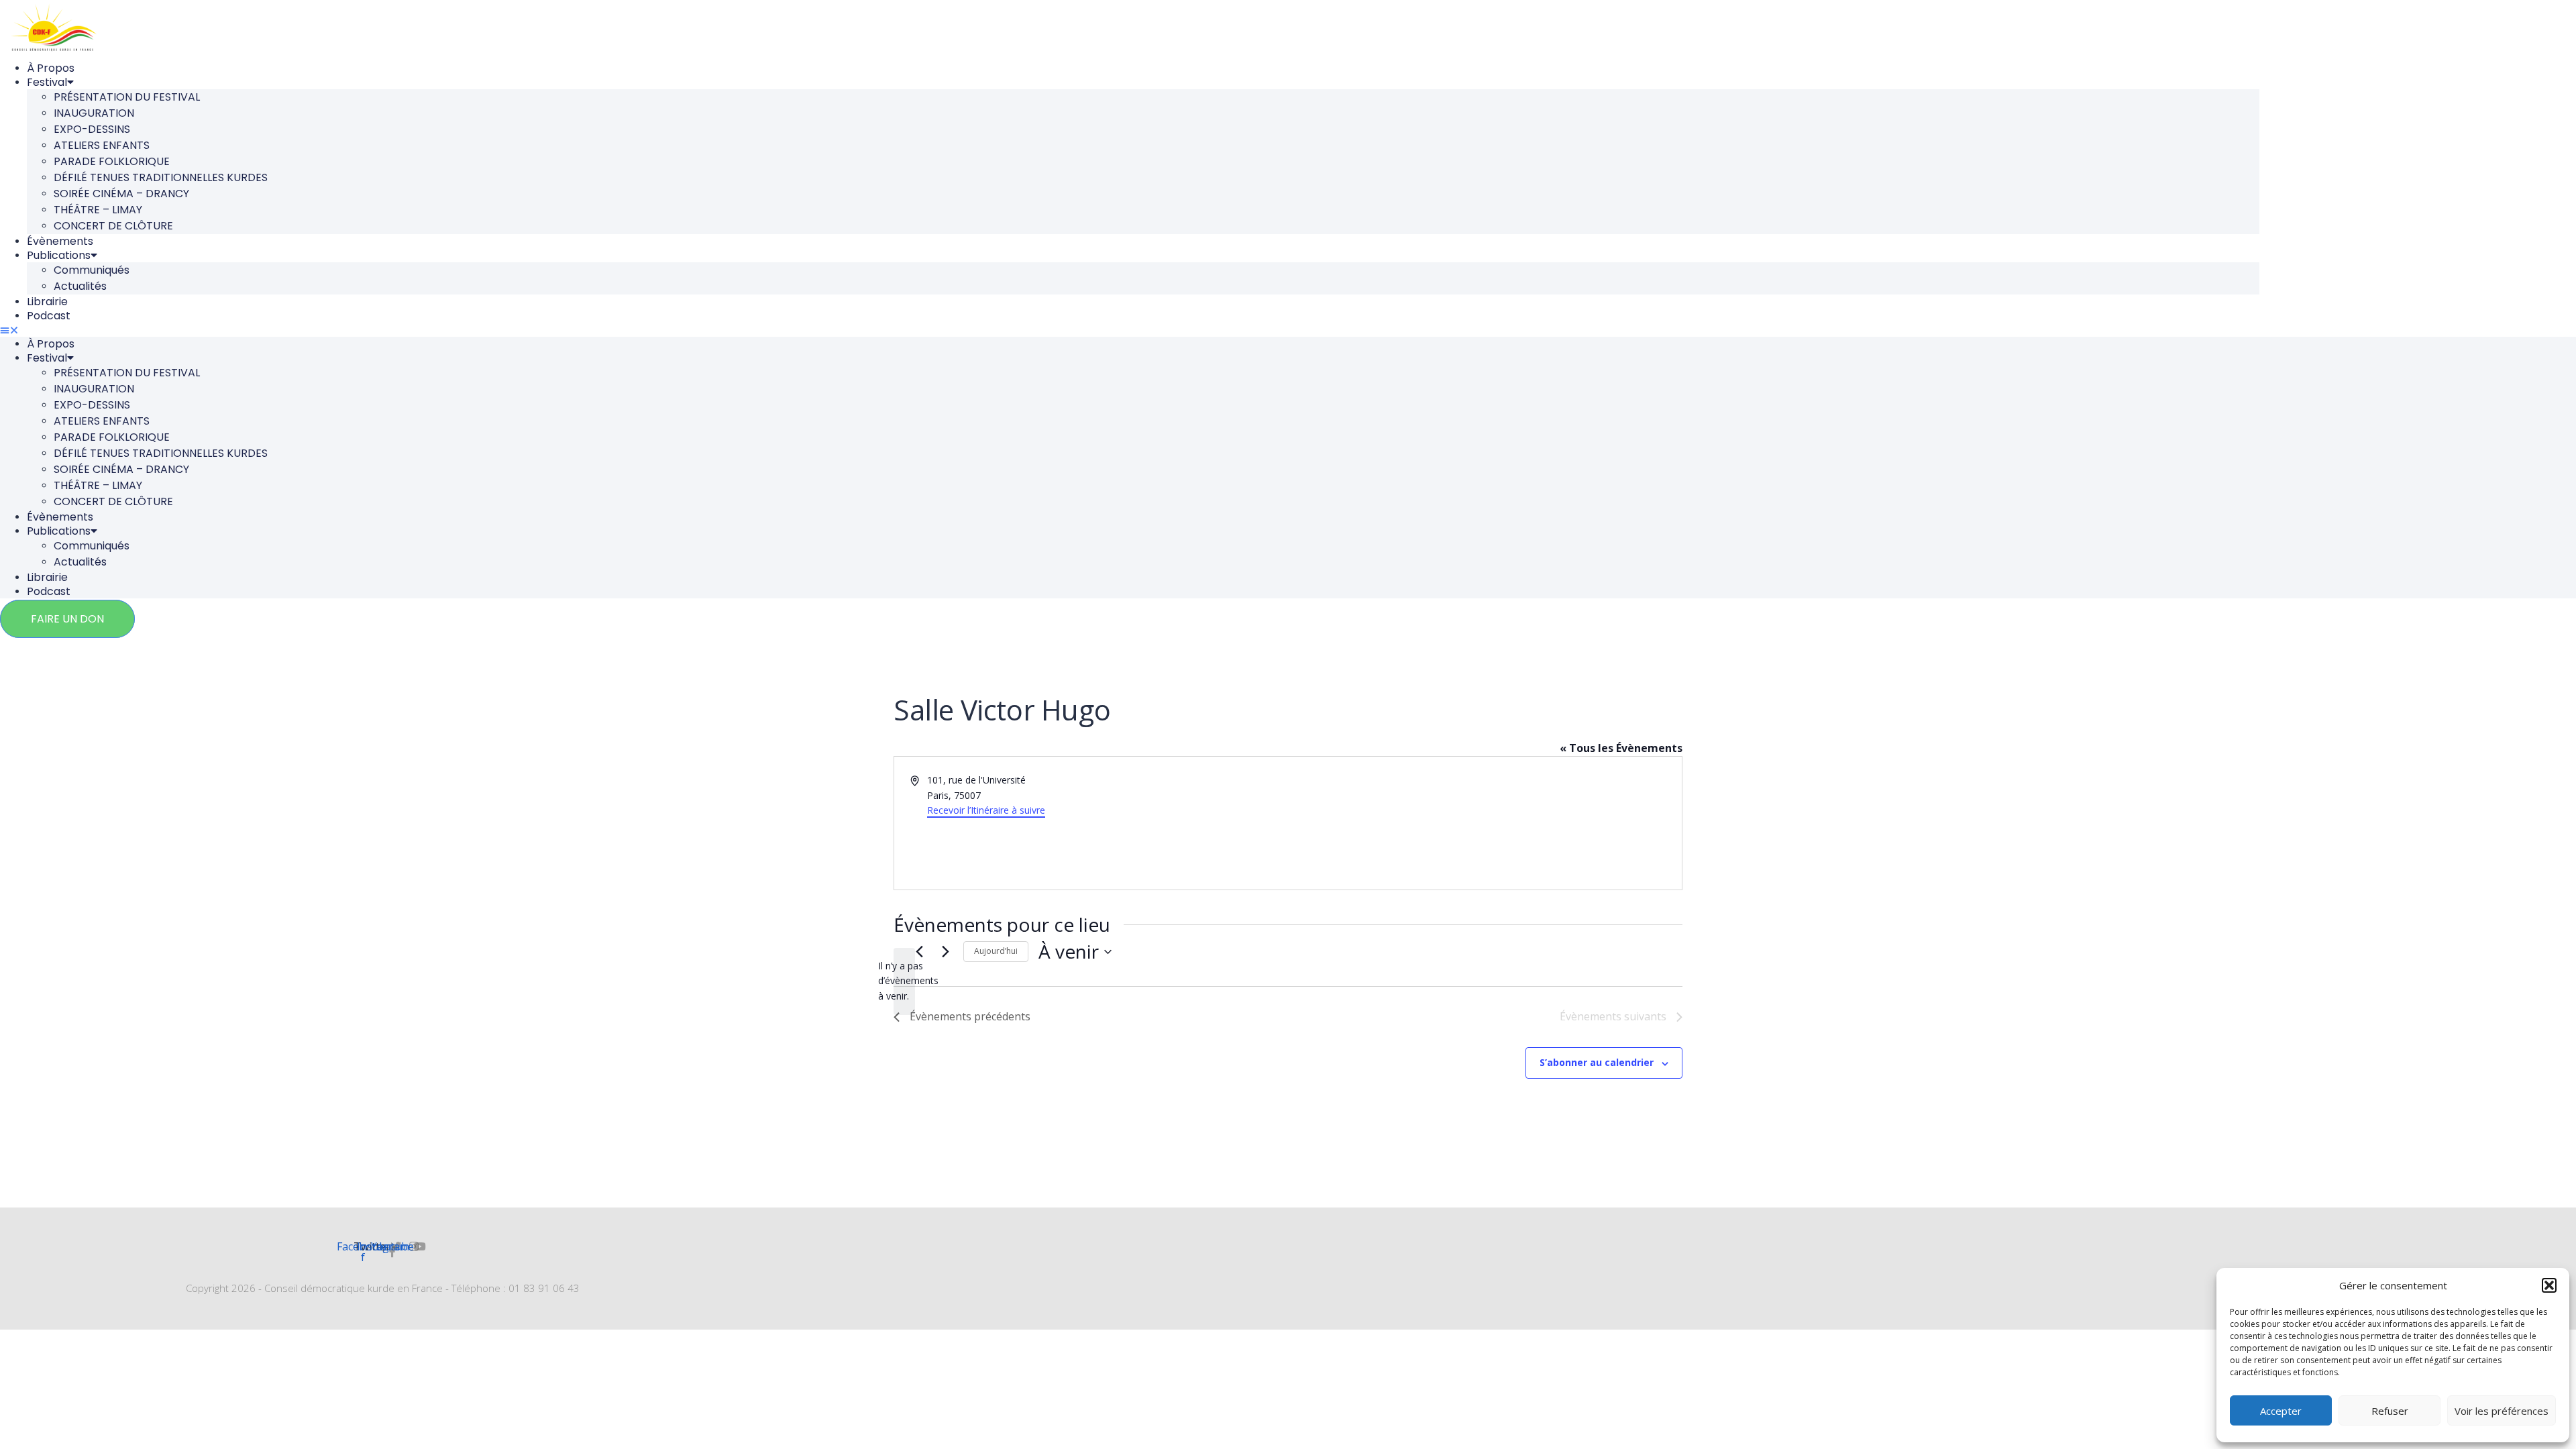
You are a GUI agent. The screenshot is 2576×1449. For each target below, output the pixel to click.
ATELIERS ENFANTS (102, 145)
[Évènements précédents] (919, 952)
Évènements (60, 241)
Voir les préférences (2502, 1411)
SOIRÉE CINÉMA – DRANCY (121, 194)
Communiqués (92, 270)
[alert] (904, 981)
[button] (2549, 1285)
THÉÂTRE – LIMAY (98, 210)
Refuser (2390, 1411)
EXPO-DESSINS (92, 129)
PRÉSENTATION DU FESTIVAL (127, 97)
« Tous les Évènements (1621, 748)
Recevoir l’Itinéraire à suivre (986, 810)
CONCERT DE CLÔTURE (113, 226)
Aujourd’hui (996, 951)
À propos (51, 68)
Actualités (80, 286)
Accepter (2281, 1411)
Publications (59, 255)
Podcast (49, 316)
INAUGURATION (94, 113)
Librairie (47, 302)
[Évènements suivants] (945, 952)
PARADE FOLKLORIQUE (112, 161)
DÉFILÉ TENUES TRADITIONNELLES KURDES (161, 177)
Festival (47, 82)
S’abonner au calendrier (1597, 1062)
